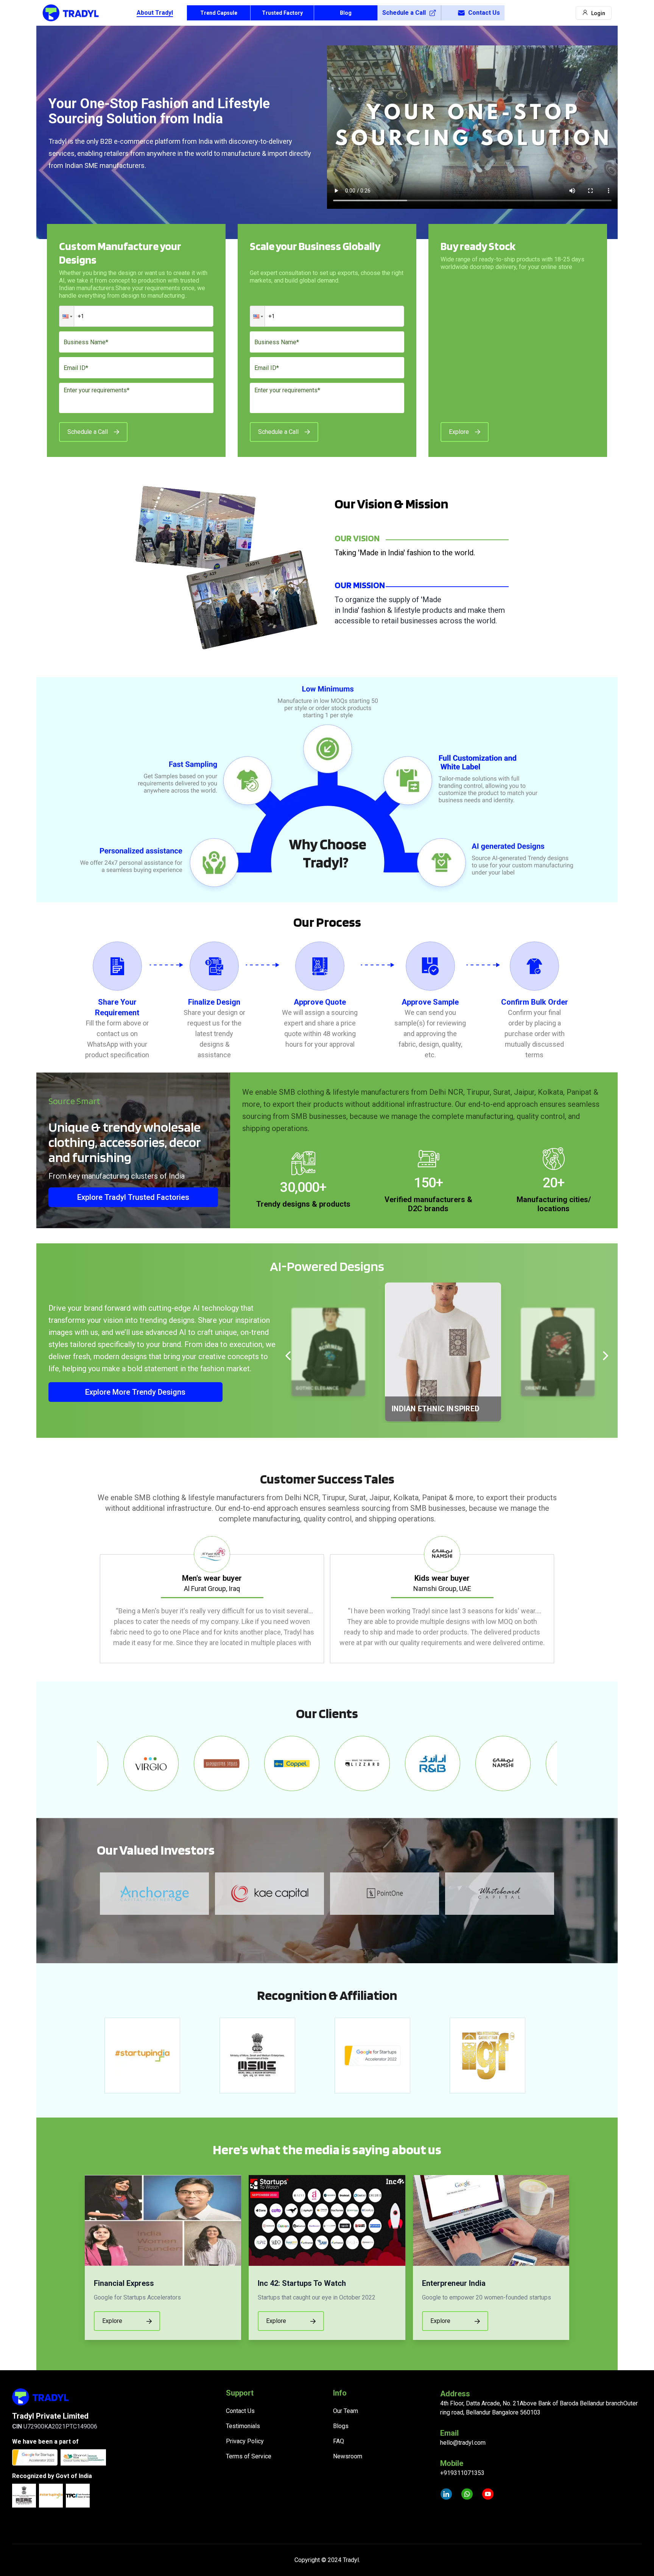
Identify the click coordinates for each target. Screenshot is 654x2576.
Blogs (341, 2426)
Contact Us (484, 13)
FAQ (339, 2441)
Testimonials (243, 2426)
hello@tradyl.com (463, 2443)
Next (563, 1600)
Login (598, 13)
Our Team (346, 2411)
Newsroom (348, 2456)
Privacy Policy (245, 2441)
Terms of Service (249, 2456)
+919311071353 (462, 2473)
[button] (67, 316)
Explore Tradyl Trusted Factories (133, 1197)
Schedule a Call (404, 13)
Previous (91, 1600)
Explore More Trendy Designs (135, 1392)
